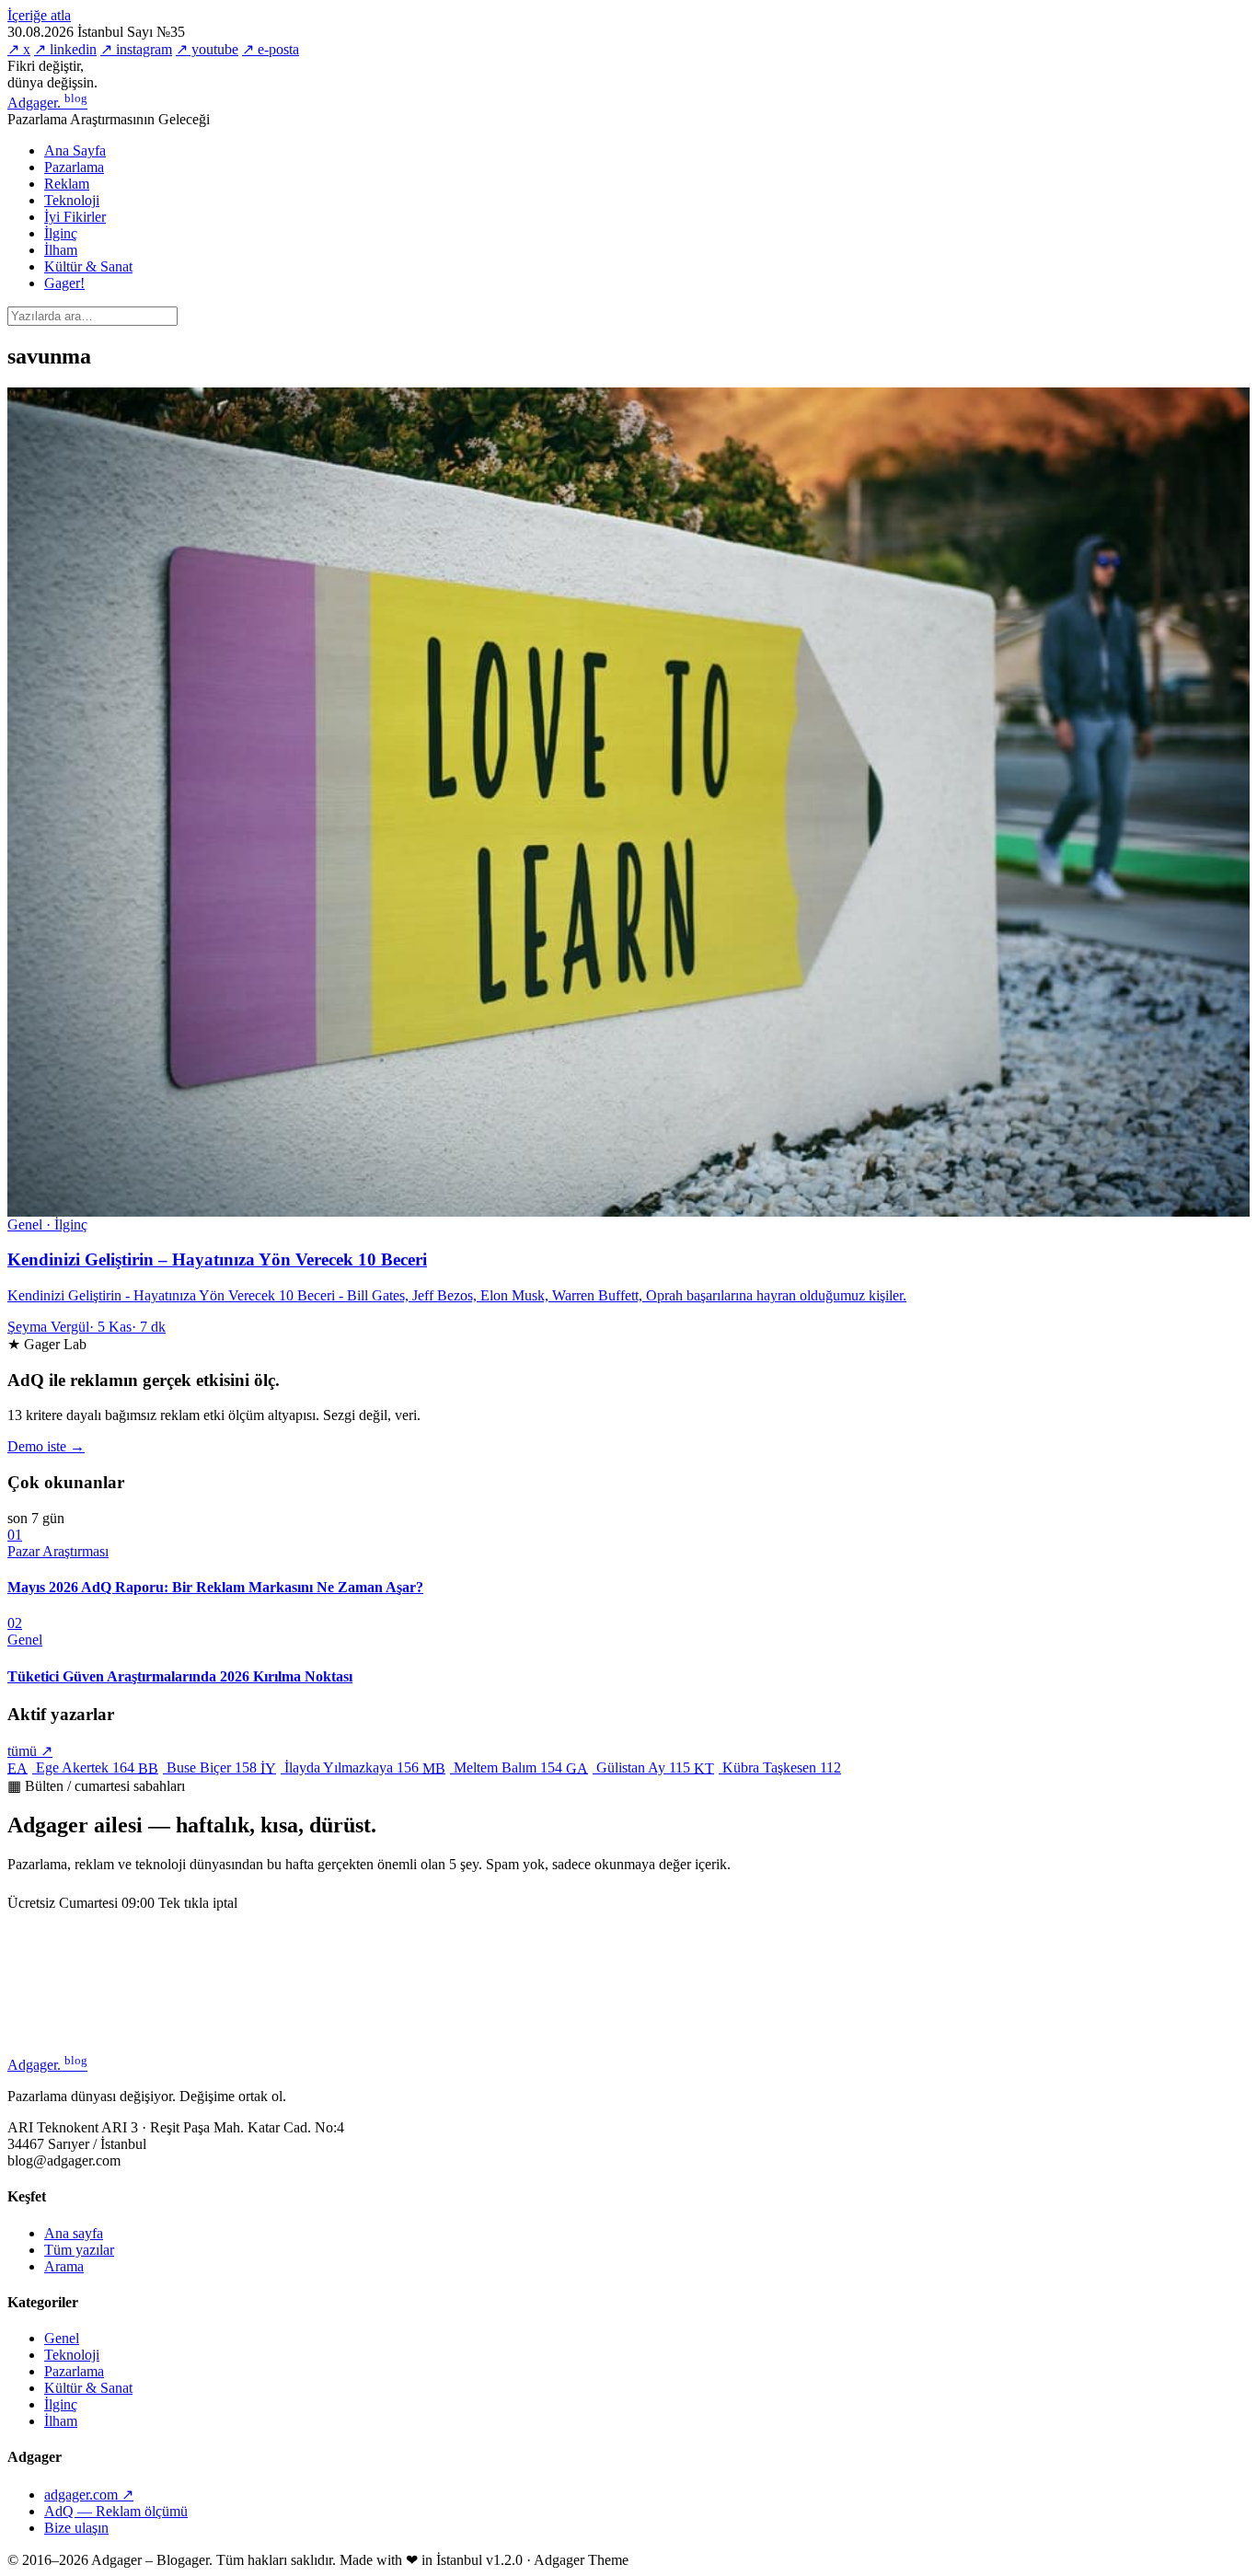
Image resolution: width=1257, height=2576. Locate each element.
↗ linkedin (65, 49)
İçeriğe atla (39, 15)
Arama (64, 2266)
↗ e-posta (271, 49)
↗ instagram (136, 49)
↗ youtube (207, 49)
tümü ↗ (30, 1751)
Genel (62, 2338)
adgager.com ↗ (89, 2495)
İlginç (61, 233)
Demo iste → (46, 1446)
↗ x (19, 49)
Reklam (67, 184)
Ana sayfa (74, 2233)
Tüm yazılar (79, 2250)
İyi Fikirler (75, 217)
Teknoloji (72, 200)
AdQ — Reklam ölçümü (116, 2511)
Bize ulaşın (76, 2528)
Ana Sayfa (75, 150)
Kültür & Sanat (88, 266)
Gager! (64, 283)
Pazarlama (74, 167)
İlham (61, 250)
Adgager (47, 103)
